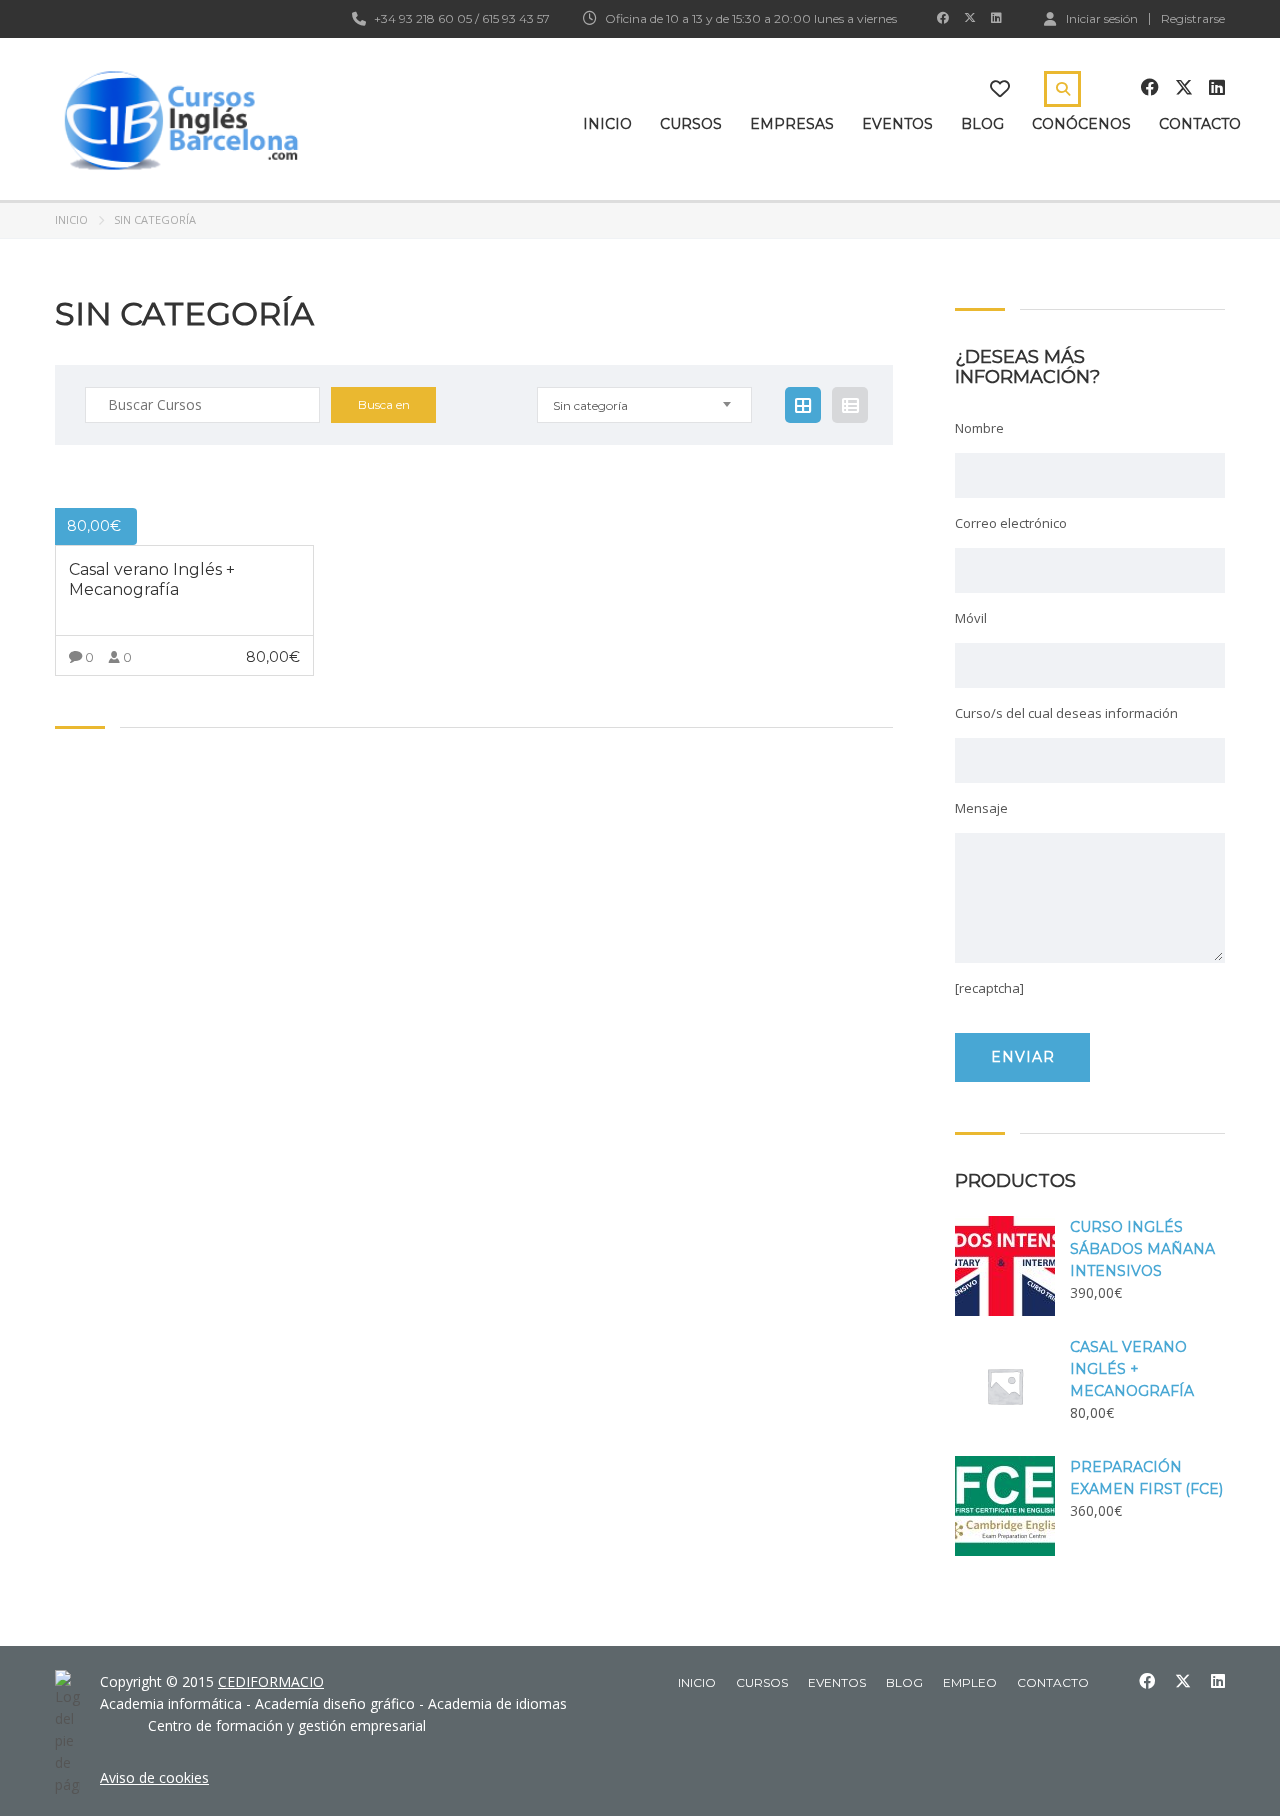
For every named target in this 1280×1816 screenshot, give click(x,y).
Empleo (970, 1682)
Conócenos (1081, 124)
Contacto (1200, 124)
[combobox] (644, 405)
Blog (982, 124)
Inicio (607, 124)
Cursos (691, 124)
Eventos (897, 124)
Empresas (792, 124)
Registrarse (1193, 19)
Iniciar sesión (1102, 18)
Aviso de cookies (154, 1777)
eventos (837, 1682)
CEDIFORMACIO (271, 1681)
